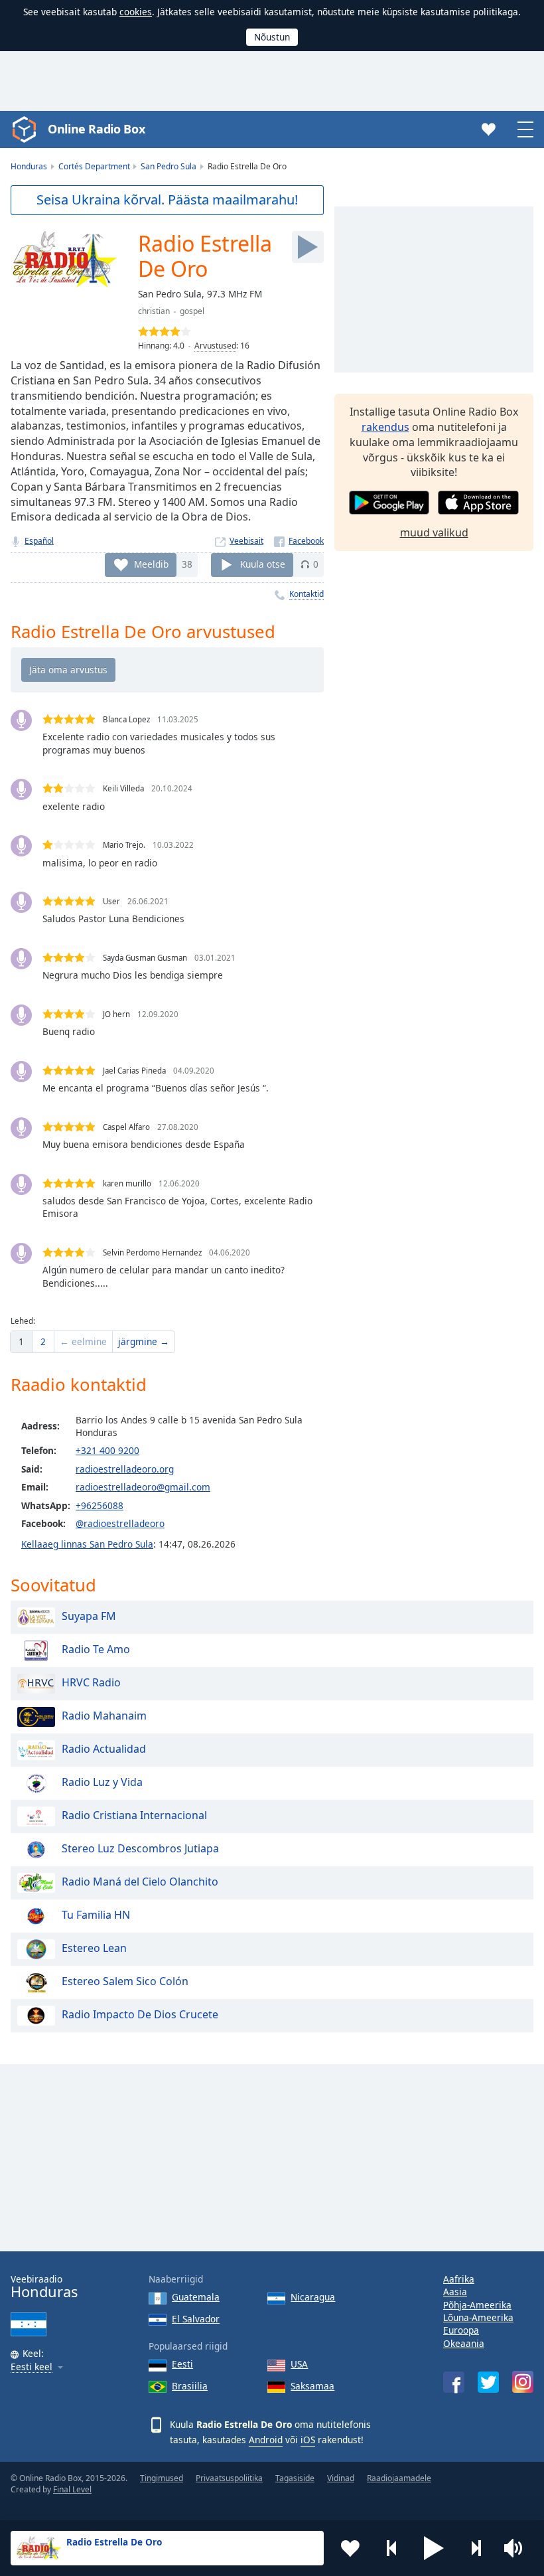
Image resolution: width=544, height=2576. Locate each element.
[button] (434, 2548)
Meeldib (151, 564)
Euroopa (461, 2330)
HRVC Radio (91, 1682)
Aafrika (459, 2279)
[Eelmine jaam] (392, 2548)
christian (154, 311)
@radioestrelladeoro (120, 1523)
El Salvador (196, 2319)
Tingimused (162, 2478)
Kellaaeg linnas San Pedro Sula (87, 1544)
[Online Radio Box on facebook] (454, 2382)
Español (39, 541)
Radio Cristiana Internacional (134, 1815)
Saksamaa (312, 2386)
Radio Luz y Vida (102, 1782)
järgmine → (144, 1341)
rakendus (385, 427)
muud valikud (434, 532)
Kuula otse (263, 564)
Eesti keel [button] (32, 2367)
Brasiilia (190, 2386)
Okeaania (464, 2343)
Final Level (72, 2489)
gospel (192, 311)
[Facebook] (299, 541)
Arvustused (215, 346)
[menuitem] (21, 1342)
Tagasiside (295, 2478)
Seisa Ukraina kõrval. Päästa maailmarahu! (167, 200)
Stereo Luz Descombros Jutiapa (140, 1848)
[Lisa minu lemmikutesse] (350, 2548)
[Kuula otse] (308, 247)
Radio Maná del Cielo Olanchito (140, 1882)
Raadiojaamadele (399, 2478)
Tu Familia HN (96, 1915)
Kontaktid (306, 594)
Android (266, 2440)
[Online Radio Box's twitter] (488, 2382)
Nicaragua (313, 2297)
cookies (136, 12)
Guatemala (196, 2297)
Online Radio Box (96, 129)
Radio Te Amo (96, 1649)
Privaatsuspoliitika (229, 2478)
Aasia (455, 2292)
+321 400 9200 (107, 1450)
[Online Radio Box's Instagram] (523, 2382)
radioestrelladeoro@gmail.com (143, 1487)
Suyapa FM (89, 1616)
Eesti (182, 2364)
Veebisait (246, 541)
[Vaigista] (517, 2548)
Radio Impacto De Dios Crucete (140, 2014)
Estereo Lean (94, 1948)
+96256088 (100, 1505)
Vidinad (341, 2478)
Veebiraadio (44, 2287)
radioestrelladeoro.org (125, 1469)
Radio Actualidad (104, 1749)
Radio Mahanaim (104, 1716)
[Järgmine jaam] (476, 2548)
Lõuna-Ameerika (478, 2317)
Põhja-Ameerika (477, 2305)
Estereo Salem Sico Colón (125, 1981)
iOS (308, 2440)
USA (299, 2364)
